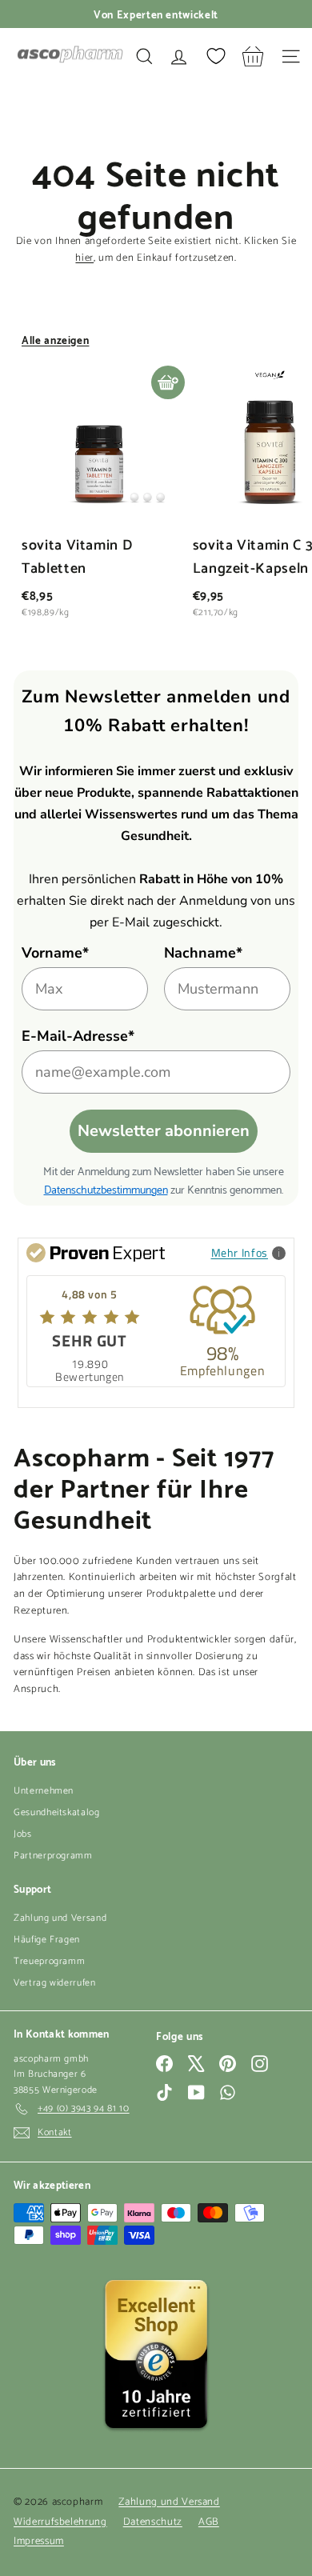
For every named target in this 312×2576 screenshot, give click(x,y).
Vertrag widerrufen (55, 1983)
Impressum (39, 2541)
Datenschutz (153, 2522)
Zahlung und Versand (60, 1918)
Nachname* (203, 953)
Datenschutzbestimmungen (106, 1188)
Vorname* (55, 953)
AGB (209, 2522)
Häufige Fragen (47, 1940)
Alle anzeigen (55, 339)
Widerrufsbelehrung (60, 2522)
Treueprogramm (49, 1961)
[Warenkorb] (253, 56)
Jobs (23, 1834)
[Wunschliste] (216, 56)
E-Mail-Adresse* (78, 1036)
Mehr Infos (240, 1252)
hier (84, 258)
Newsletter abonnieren (164, 1131)
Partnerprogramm (53, 1856)
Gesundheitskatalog (57, 1812)
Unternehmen (44, 1791)
